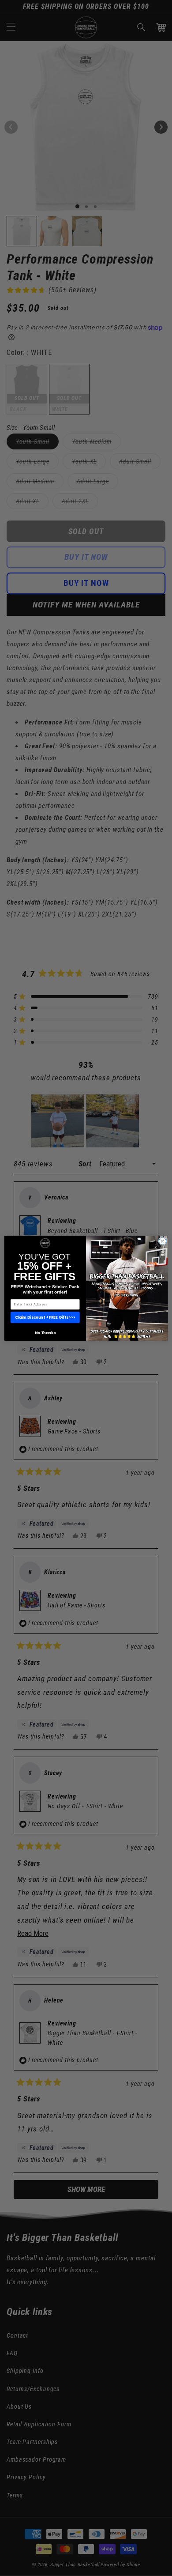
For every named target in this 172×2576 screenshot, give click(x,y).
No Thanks (45, 1333)
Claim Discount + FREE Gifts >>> (45, 1317)
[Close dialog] (163, 1241)
